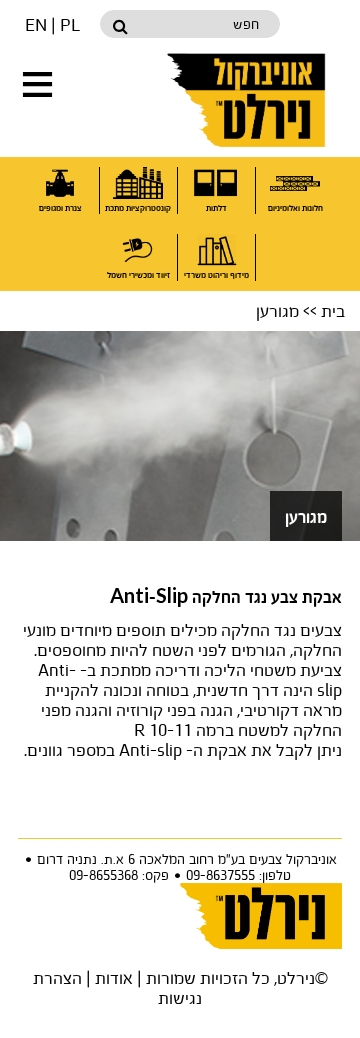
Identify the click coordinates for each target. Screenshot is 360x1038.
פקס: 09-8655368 (119, 875)
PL (70, 24)
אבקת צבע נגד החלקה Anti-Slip (226, 598)
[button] (37, 85)
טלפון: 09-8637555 (238, 875)
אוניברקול (248, 100)
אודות (114, 977)
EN (36, 24)
